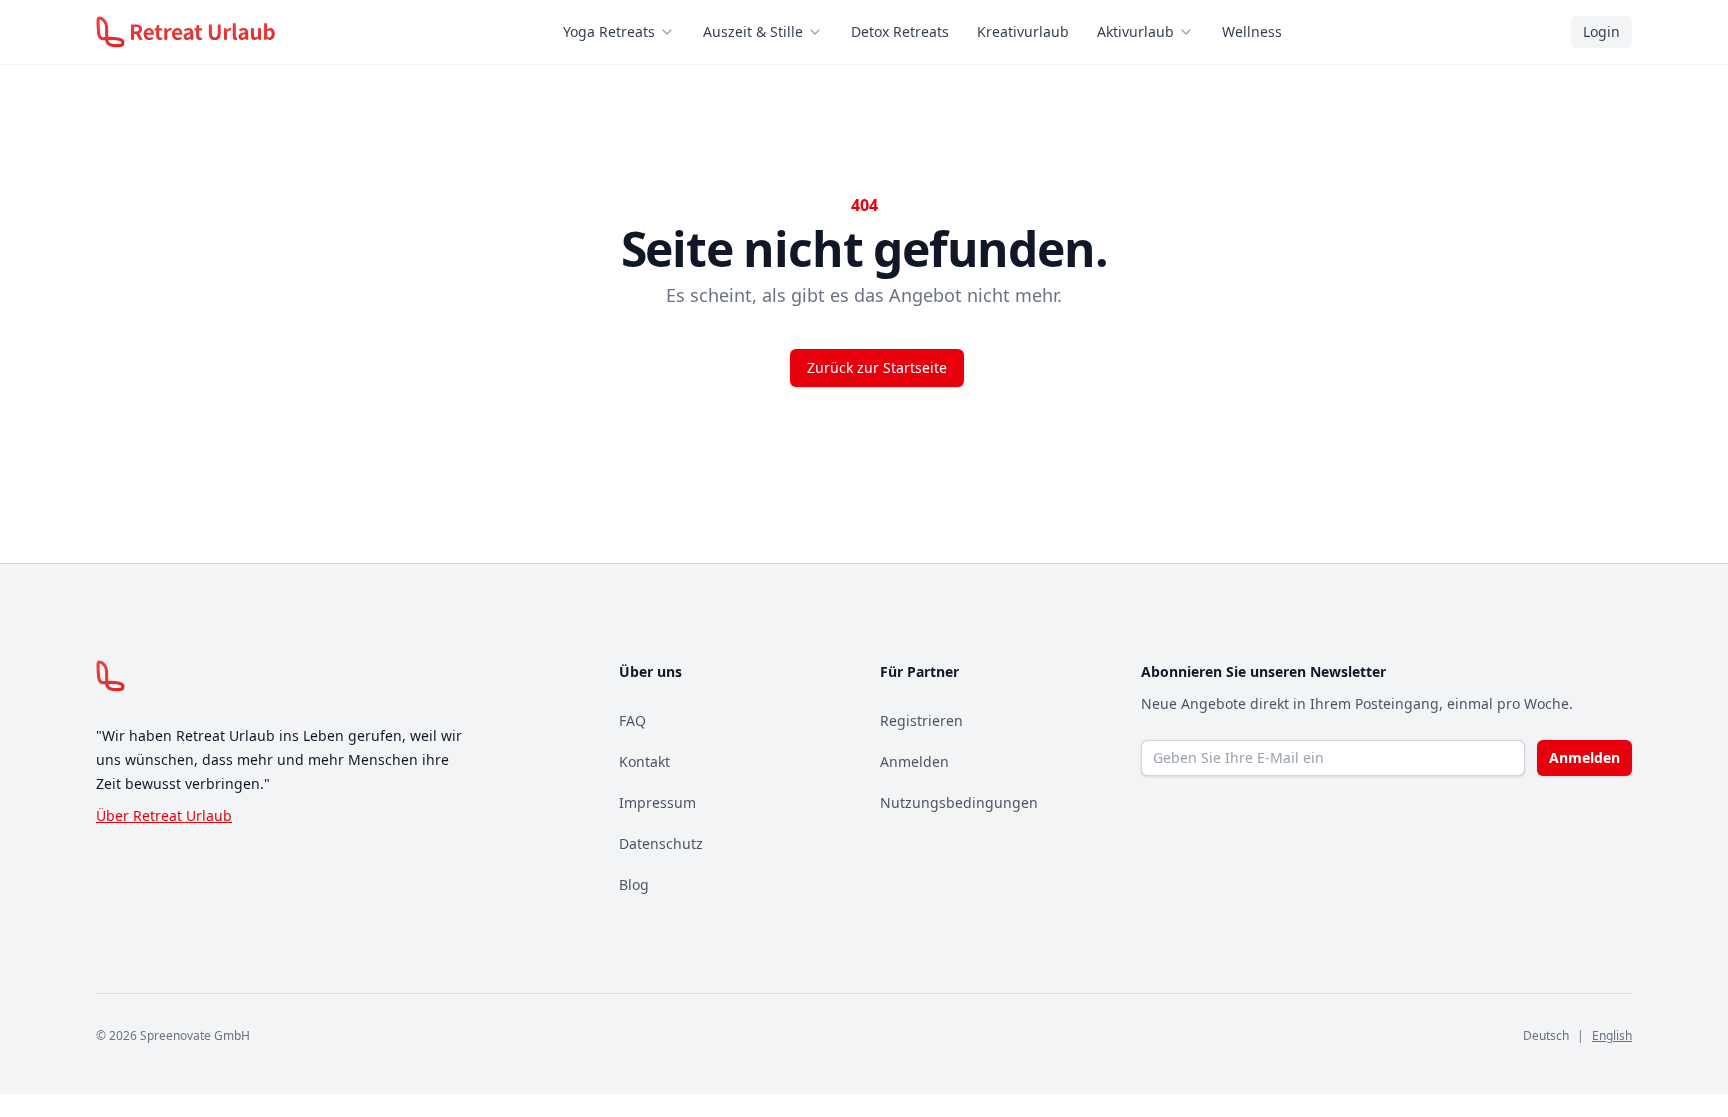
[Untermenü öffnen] (673, 32)
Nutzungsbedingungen (959, 802)
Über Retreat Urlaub (164, 815)
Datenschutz (661, 843)
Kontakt (644, 761)
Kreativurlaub (1023, 31)
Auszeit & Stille (753, 31)
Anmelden (914, 761)
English (1612, 1035)
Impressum (657, 802)
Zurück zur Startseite (877, 367)
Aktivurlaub (1135, 31)
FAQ (632, 720)
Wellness (1252, 31)
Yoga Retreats (609, 31)
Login (1601, 31)
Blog (634, 884)
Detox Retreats (900, 31)
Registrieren (921, 720)
